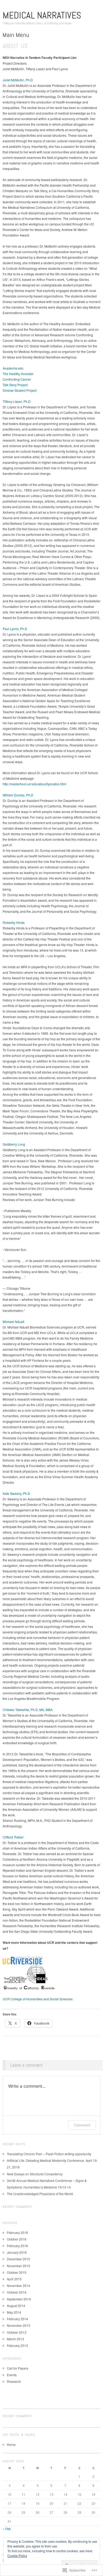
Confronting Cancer (17, 379)
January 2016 (17, 2252)
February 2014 (17, 2319)
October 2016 (17, 2239)
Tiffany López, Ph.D (17, 401)
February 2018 (17, 2232)
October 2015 (17, 2272)
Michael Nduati (13, 1322)
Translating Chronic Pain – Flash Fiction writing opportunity (49, 2154)
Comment (82, 2125)
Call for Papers (18, 2368)
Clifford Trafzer (13, 1837)
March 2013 (15, 2339)
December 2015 (18, 2259)
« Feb (7, 2529)
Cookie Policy (17, 2556)
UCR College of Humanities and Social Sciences (38, 1999)
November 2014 (18, 2286)
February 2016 (17, 2246)
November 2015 (18, 2266)
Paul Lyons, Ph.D (15, 629)
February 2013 (17, 2345)
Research (14, 2381)
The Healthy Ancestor (18, 374)
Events (12, 2375)
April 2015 (14, 2279)
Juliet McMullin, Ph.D (18, 80)
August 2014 (16, 2306)
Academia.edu (13, 368)
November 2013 (18, 2325)
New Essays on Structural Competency (35, 2174)
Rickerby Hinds (14, 922)
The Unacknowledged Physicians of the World (40, 2194)
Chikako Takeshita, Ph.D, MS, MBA (28, 1710)
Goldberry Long (14, 1144)
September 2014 (19, 2299)
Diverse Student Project (20, 390)
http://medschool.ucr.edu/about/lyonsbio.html (34, 784)
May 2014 (14, 2312)
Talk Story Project (15, 385)
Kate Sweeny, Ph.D (16, 1493)
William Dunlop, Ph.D (18, 795)
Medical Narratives (42, 15)
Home (11, 2444)
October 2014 (17, 2292)
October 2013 (17, 2332)
